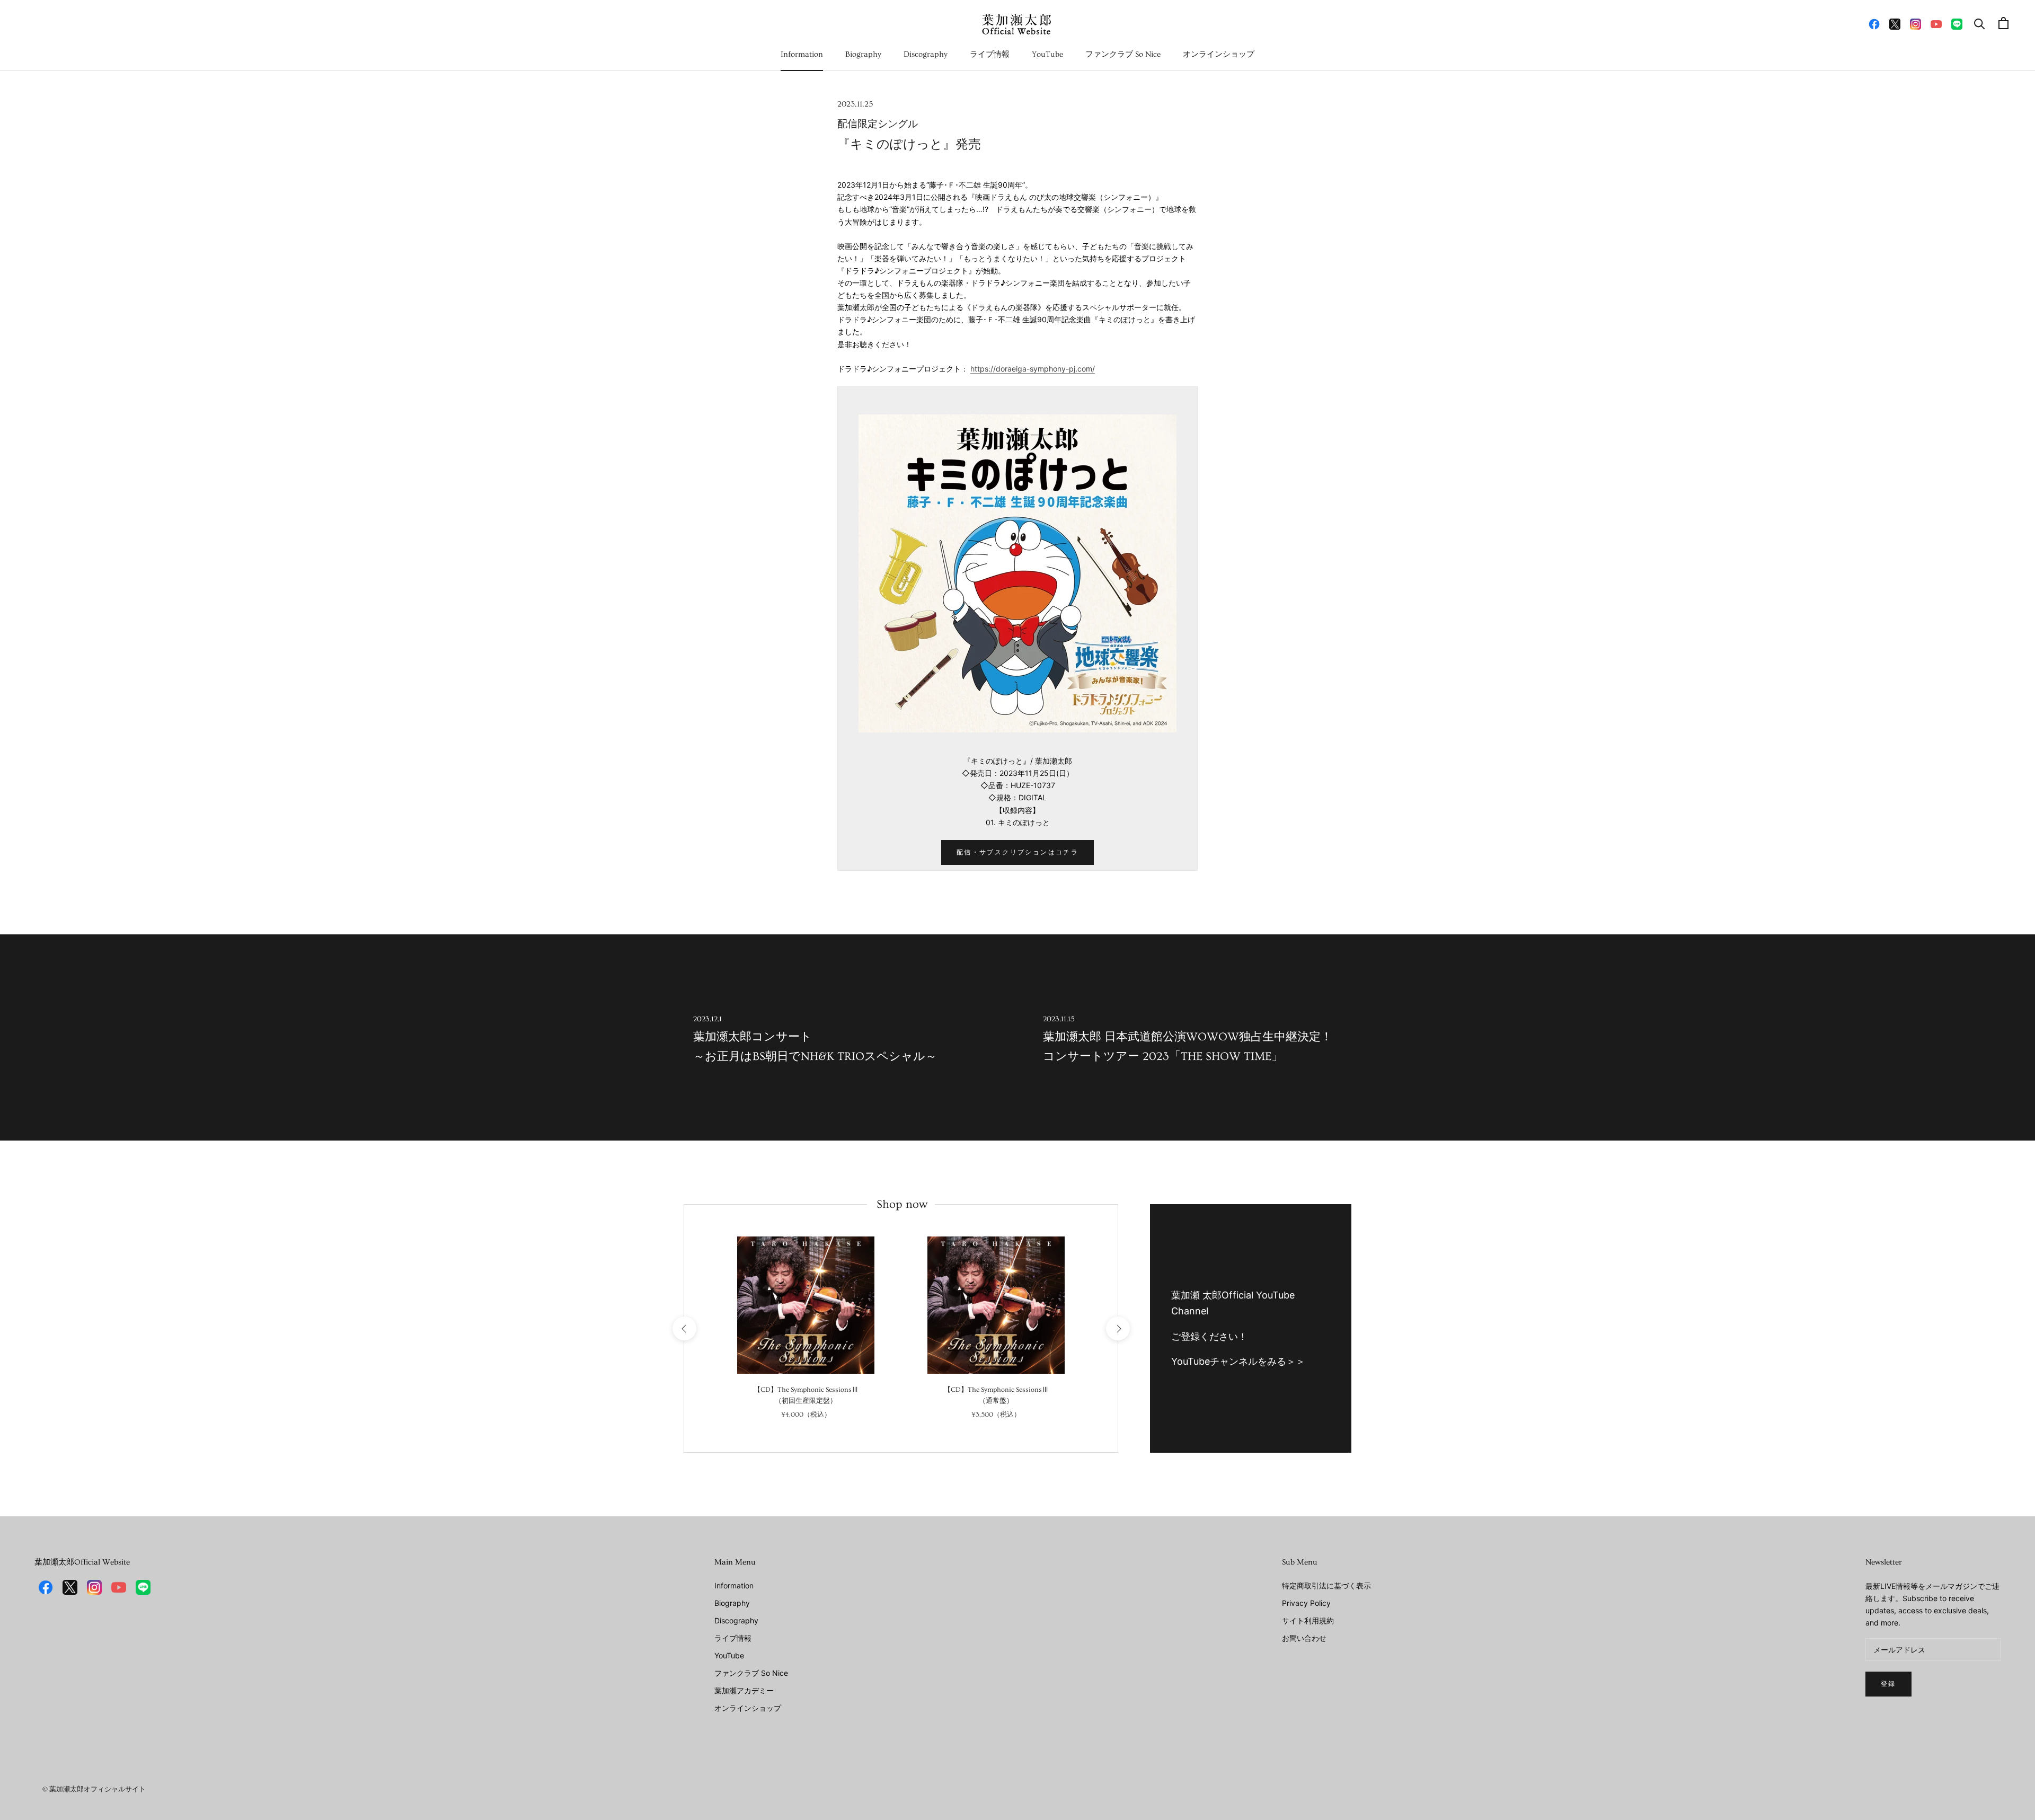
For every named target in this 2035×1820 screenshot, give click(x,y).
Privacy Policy (1306, 1603)
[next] (1117, 1328)
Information (802, 54)
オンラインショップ (1219, 54)
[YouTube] (1936, 23)
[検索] (1980, 23)
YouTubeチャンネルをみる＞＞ (1238, 1361)
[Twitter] (1895, 23)
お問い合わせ (1304, 1638)
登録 (1888, 1684)
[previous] (684, 1328)
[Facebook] (1874, 23)
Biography (863, 54)
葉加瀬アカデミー (744, 1690)
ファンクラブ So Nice (1123, 54)
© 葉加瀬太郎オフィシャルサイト (94, 1789)
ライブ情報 (990, 54)
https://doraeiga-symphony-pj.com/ (1033, 369)
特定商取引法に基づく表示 (1326, 1585)
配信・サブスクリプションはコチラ (1017, 852)
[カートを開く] (2003, 23)
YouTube (1047, 54)
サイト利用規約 (1308, 1620)
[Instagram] (1915, 23)
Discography (926, 54)
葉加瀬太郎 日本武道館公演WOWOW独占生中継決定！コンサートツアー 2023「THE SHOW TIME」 (1188, 1039)
